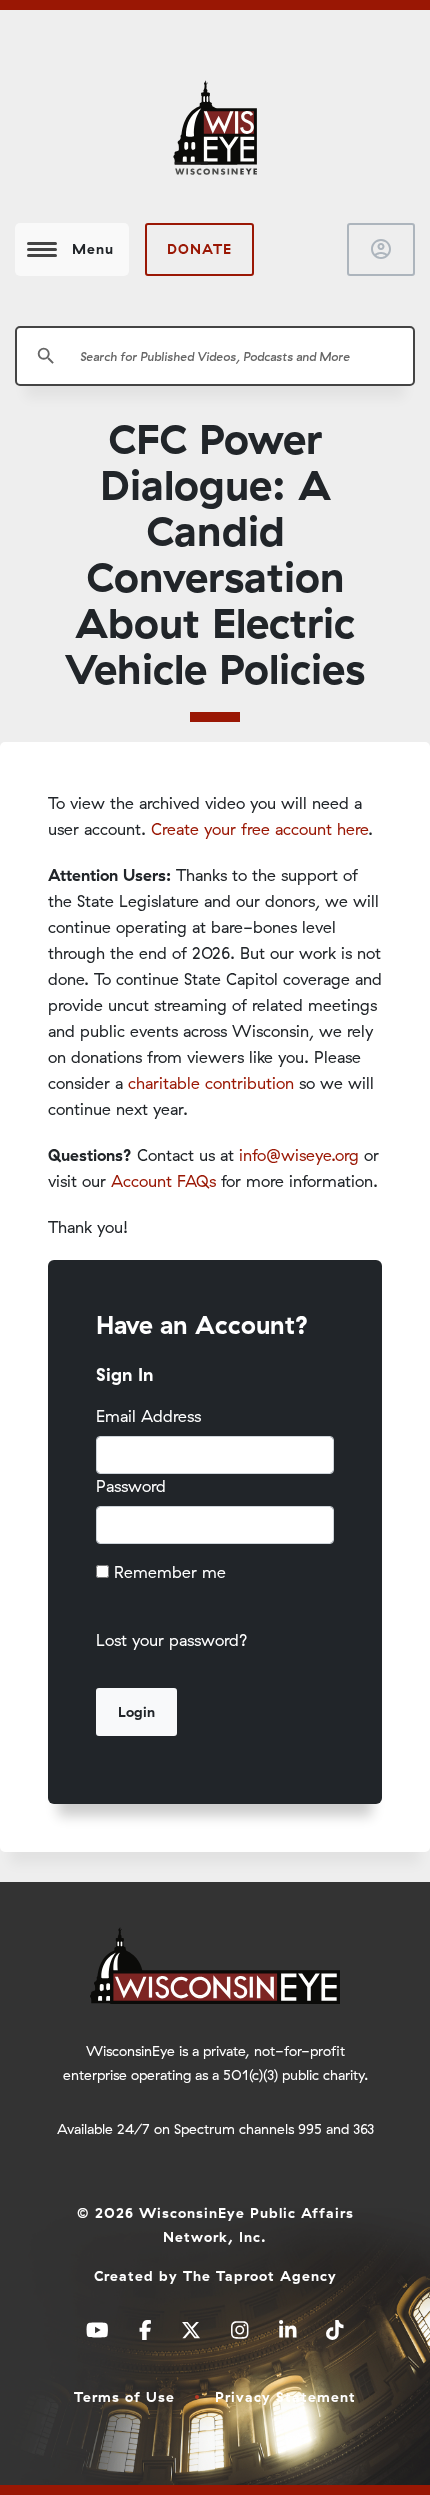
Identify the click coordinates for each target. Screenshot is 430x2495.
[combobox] (215, 356)
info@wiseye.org (299, 1155)
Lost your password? (172, 1640)
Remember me (170, 1572)
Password (131, 1486)
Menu (93, 249)
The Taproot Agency (260, 2276)
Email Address (148, 1416)
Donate (199, 249)
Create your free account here (259, 829)
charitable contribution (211, 1083)
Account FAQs (163, 1181)
